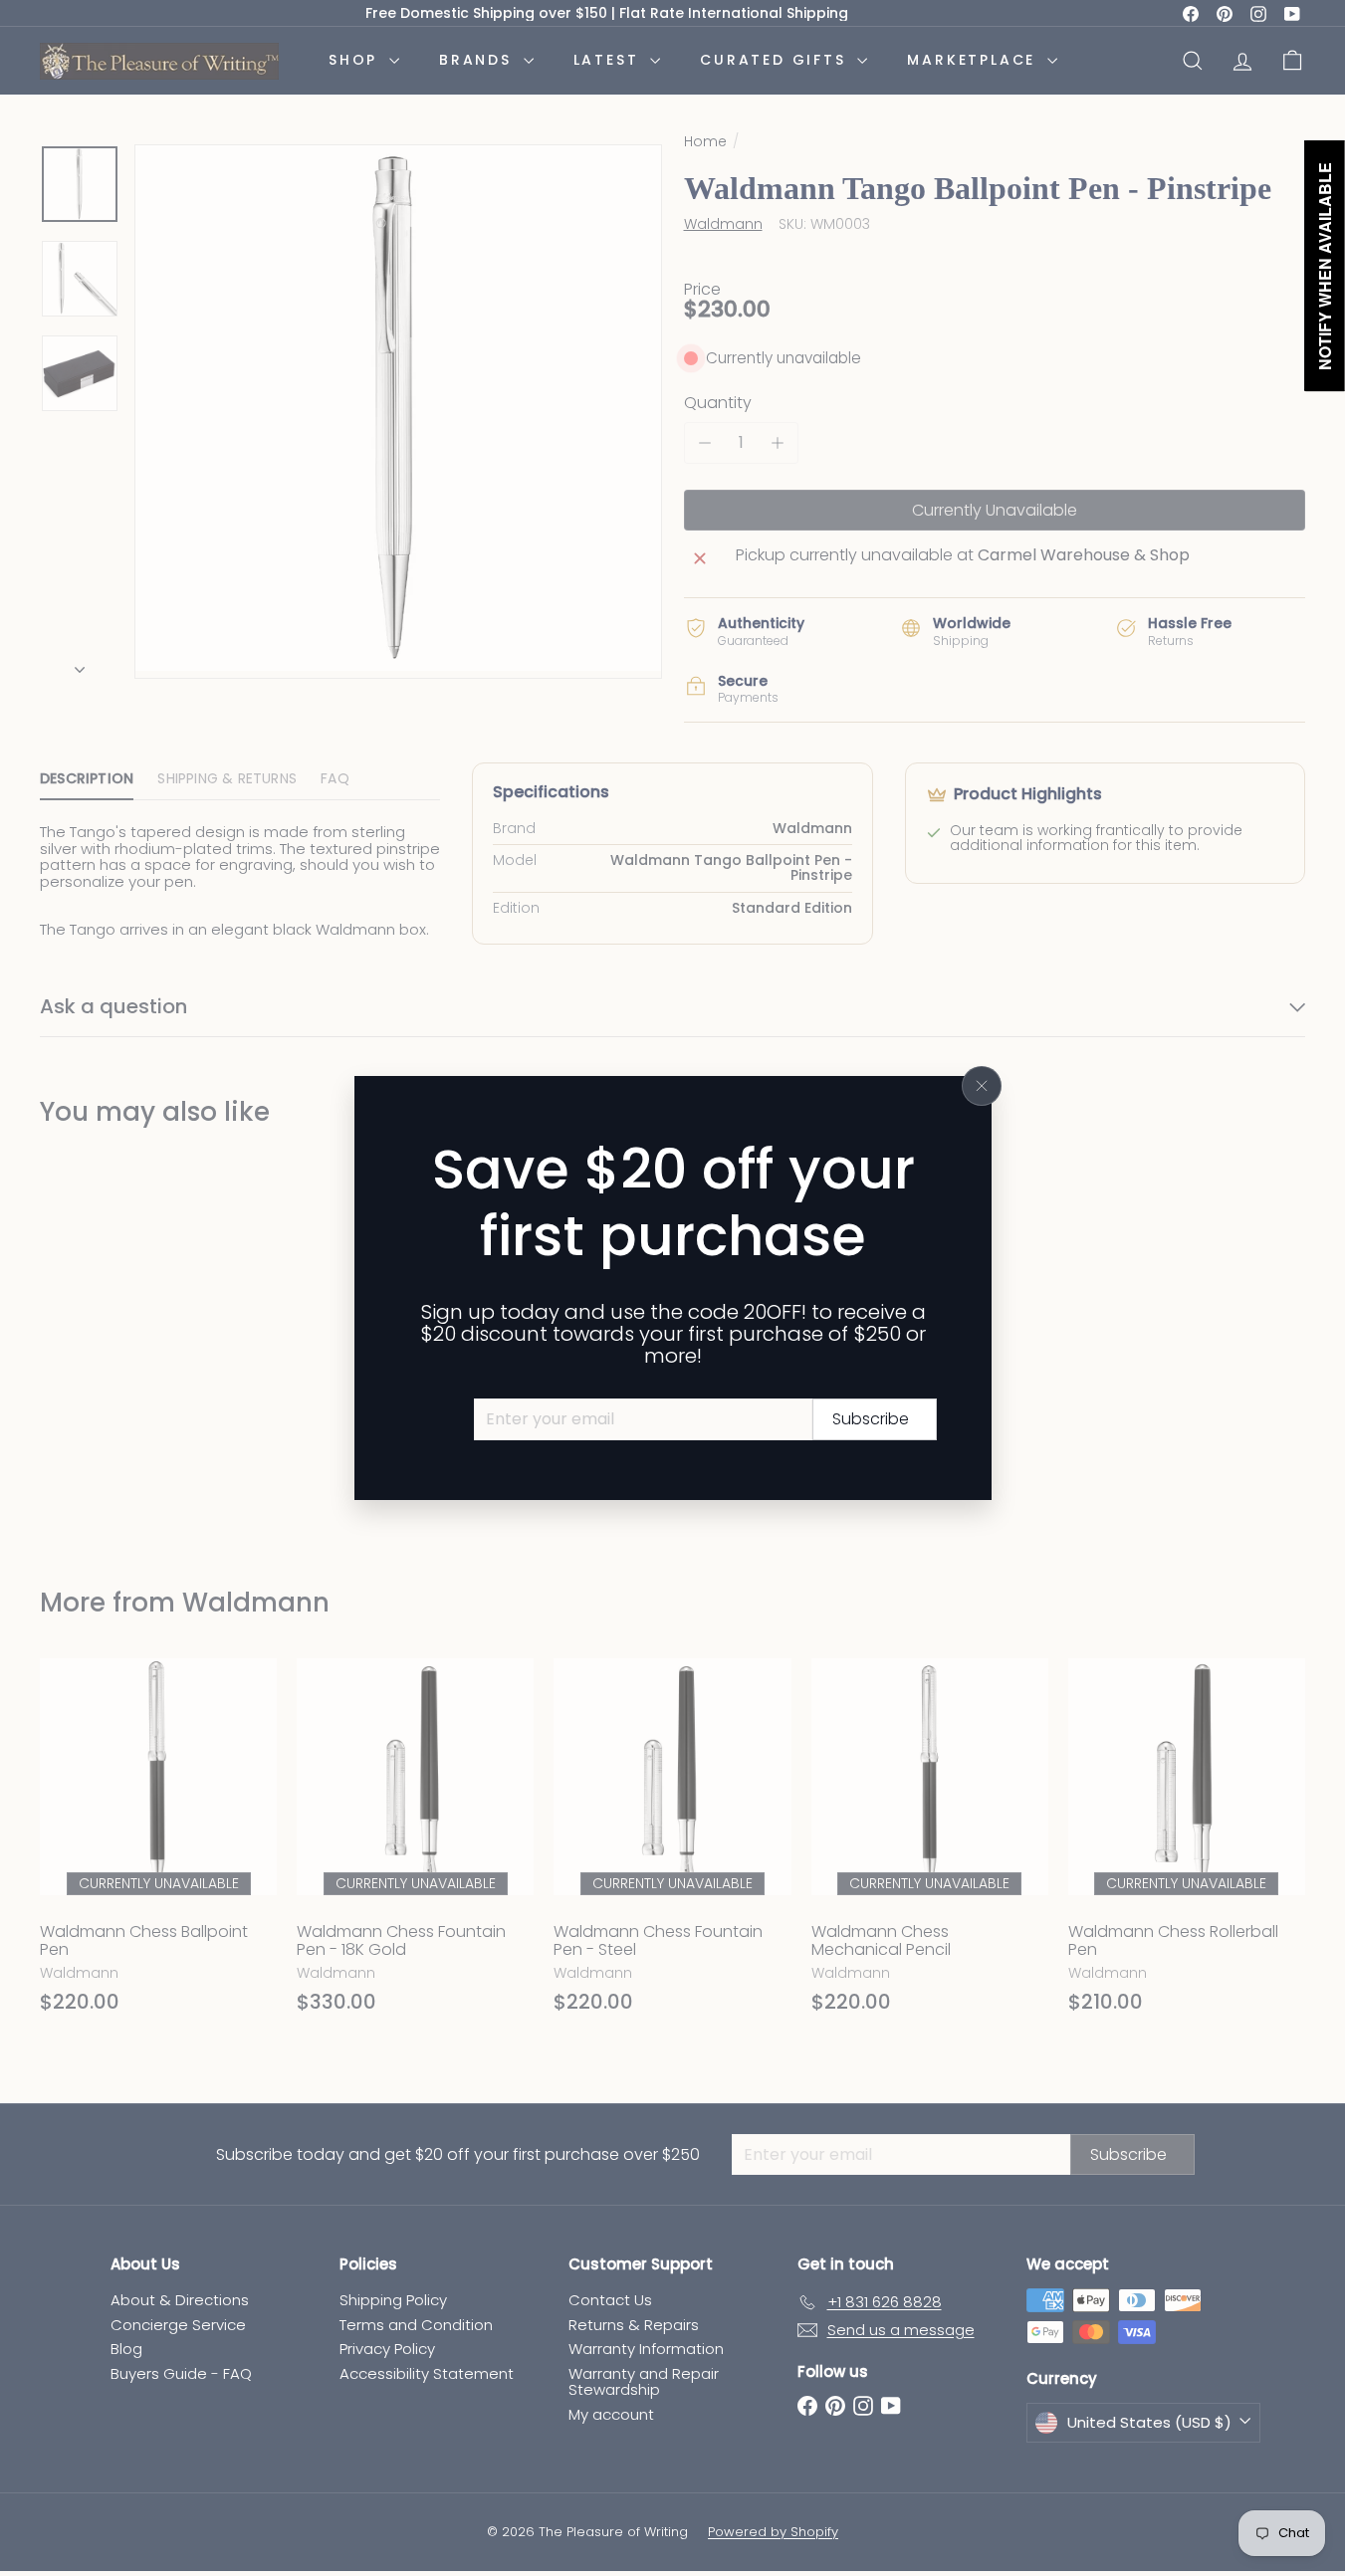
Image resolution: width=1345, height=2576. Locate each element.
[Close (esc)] (982, 1086)
